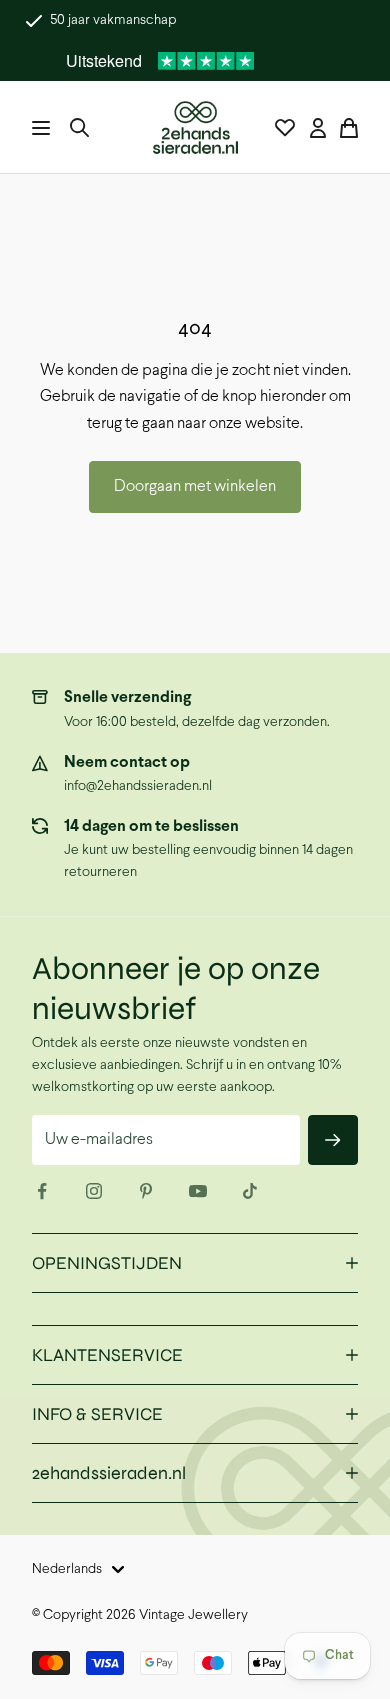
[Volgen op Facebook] (42, 1191)
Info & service (97, 1414)
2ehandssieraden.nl (109, 1473)
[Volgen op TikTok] (250, 1191)
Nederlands (67, 1569)
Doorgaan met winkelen (195, 486)
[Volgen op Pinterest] (146, 1191)
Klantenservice (107, 1355)
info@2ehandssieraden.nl (138, 786)
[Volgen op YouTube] (198, 1191)
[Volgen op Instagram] (94, 1191)
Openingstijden (107, 1263)
